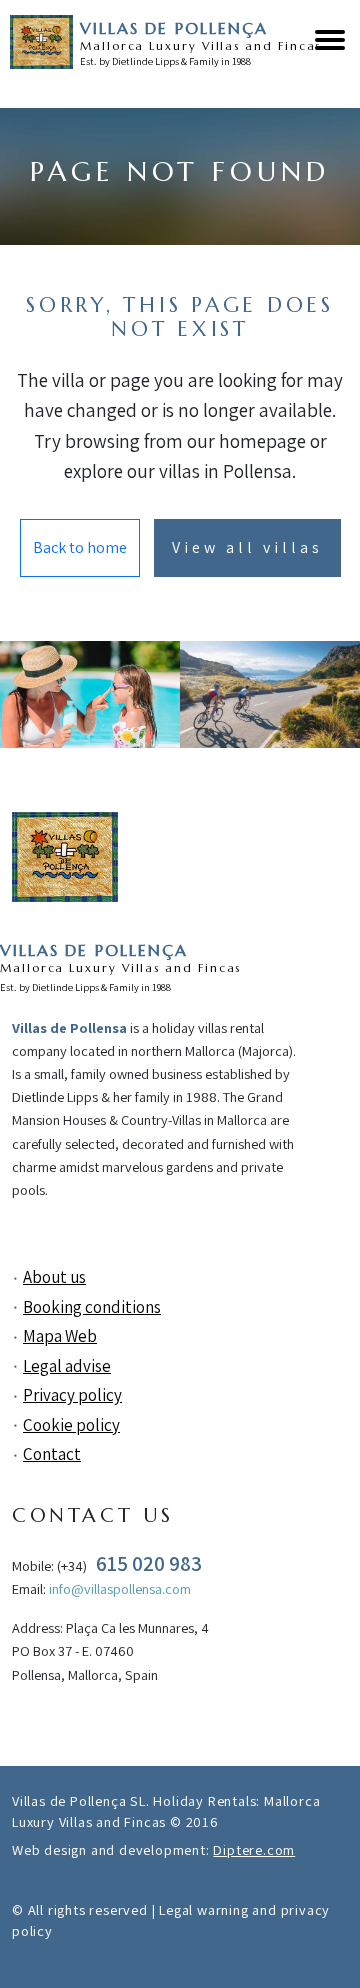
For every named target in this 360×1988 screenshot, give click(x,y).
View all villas (247, 547)
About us (54, 1277)
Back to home (80, 547)
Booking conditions (92, 1307)
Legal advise (67, 1366)
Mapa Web (60, 1336)
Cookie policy (71, 1425)
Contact (52, 1454)
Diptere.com (254, 1849)
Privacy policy (72, 1395)
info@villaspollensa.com (120, 1588)
